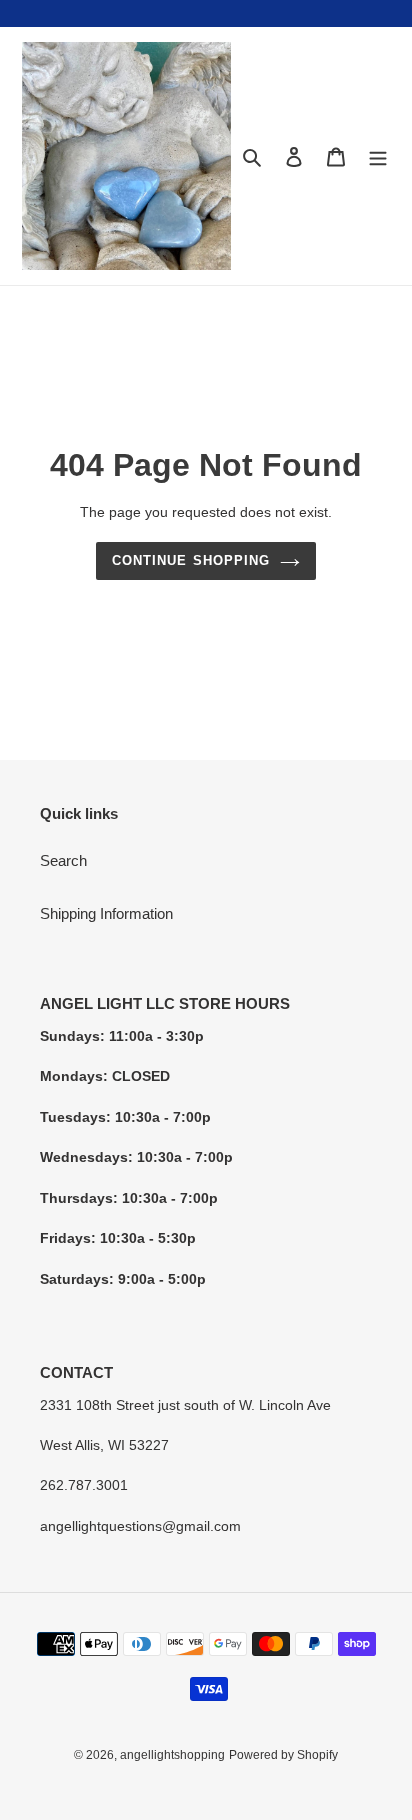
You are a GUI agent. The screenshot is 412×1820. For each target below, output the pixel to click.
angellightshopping (172, 1755)
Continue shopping (191, 560)
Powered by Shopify (283, 1755)
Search (63, 860)
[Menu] (378, 156)
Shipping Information (106, 913)
